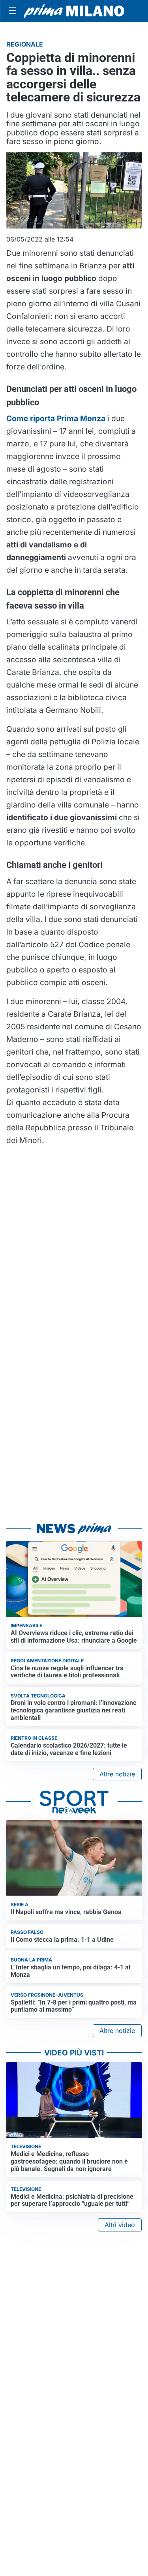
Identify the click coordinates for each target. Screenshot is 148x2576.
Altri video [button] (120, 2225)
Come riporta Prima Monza (56, 418)
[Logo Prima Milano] (74, 11)
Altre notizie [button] (117, 1774)
